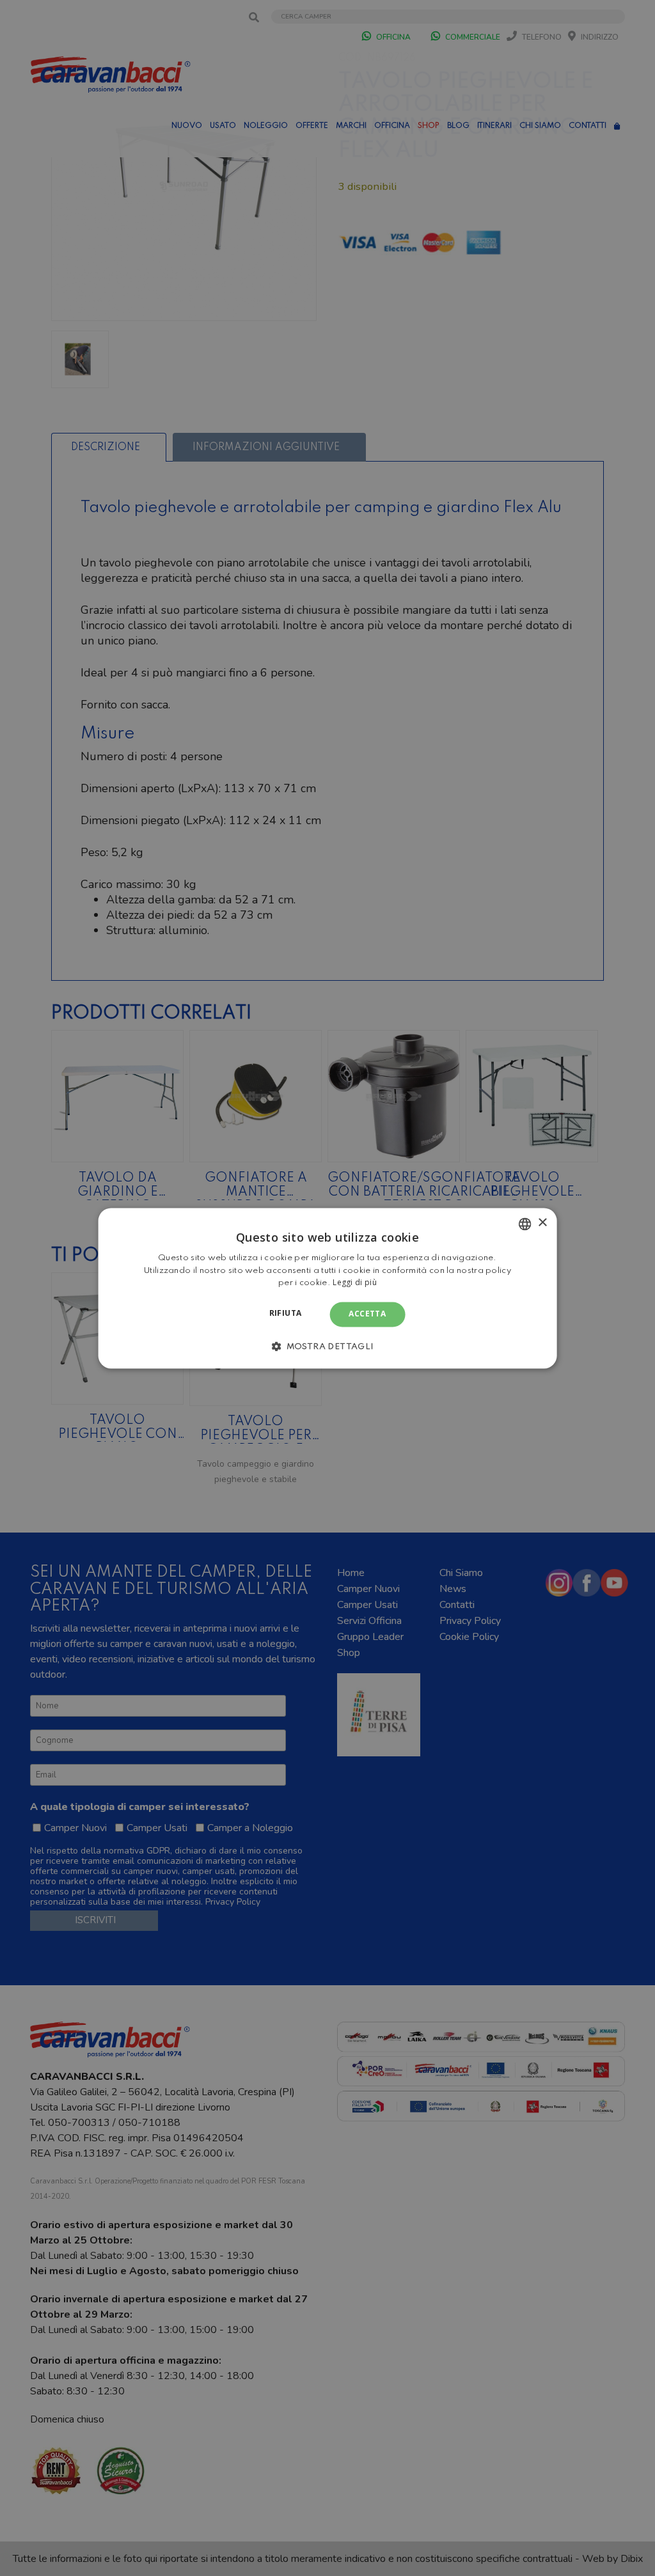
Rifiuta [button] (286, 1314)
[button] (327, 1346)
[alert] (327, 1288)
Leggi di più (355, 1283)
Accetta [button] (367, 1314)
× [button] (542, 1223)
